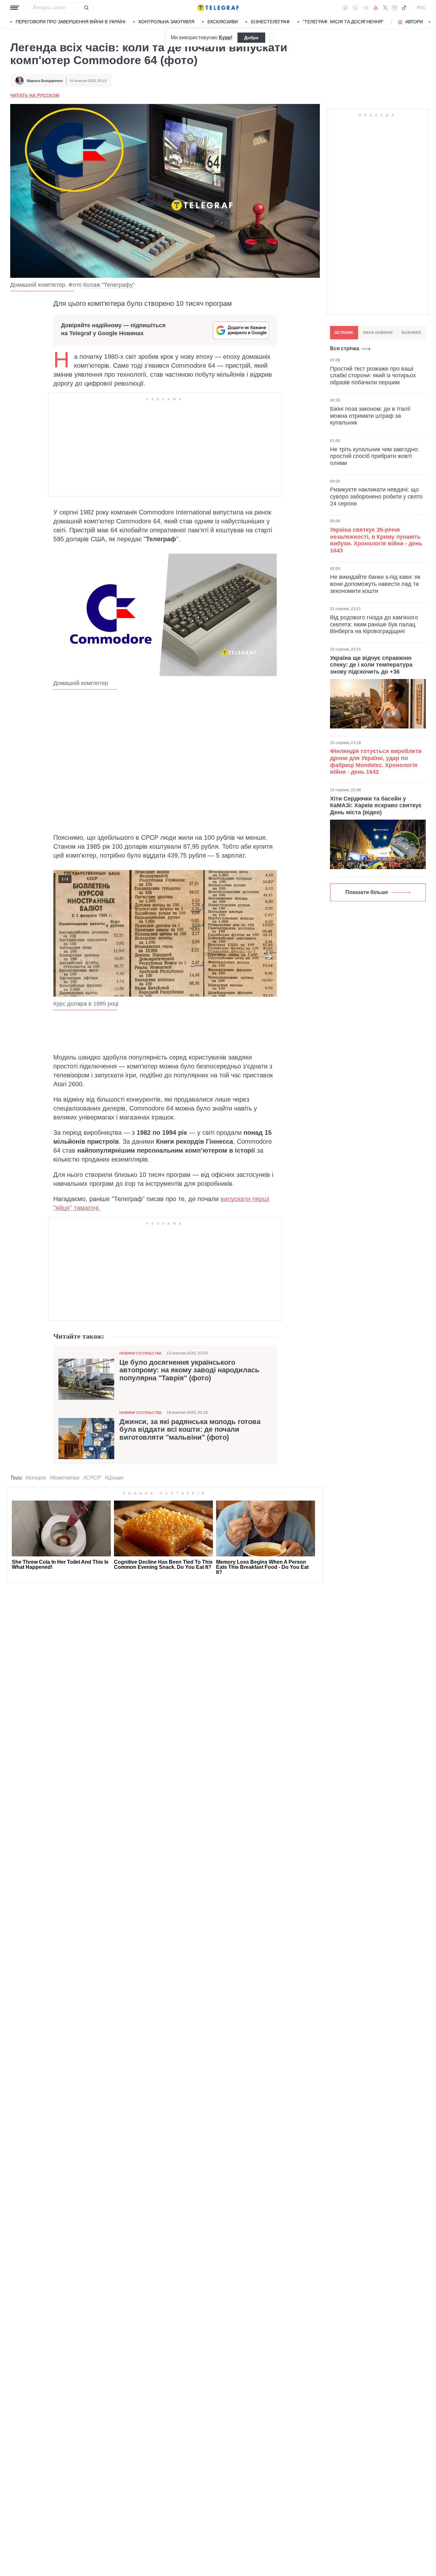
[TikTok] (404, 8)
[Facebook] (345, 8)
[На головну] (218, 8)
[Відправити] (86, 8)
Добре (251, 38)
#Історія (36, 1478)
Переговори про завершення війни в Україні (71, 22)
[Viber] (355, 8)
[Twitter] (385, 8)
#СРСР (92, 1478)
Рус (421, 8)
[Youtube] (376, 8)
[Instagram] (394, 8)
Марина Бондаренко (45, 81)
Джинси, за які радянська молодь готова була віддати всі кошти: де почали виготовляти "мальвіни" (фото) (190, 1429)
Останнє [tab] (344, 333)
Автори (414, 22)
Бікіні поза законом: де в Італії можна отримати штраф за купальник (370, 416)
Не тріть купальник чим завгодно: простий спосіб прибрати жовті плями (375, 456)
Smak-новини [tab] (378, 333)
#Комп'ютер (65, 1478)
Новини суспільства (140, 1353)
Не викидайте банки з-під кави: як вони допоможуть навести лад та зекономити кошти (375, 584)
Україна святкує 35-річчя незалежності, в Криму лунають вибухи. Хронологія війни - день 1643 (376, 540)
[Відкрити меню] (15, 8)
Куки (225, 37)
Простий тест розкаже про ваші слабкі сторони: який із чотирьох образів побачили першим (373, 375)
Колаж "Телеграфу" (109, 285)
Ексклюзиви (223, 22)
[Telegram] (366, 8)
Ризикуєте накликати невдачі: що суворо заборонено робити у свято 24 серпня (376, 496)
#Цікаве (114, 1478)
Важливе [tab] (411, 333)
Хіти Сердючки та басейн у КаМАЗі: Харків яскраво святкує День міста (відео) (376, 805)
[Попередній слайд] (62, 956)
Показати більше (367, 892)
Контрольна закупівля (166, 22)
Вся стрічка (345, 348)
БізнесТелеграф (270, 22)
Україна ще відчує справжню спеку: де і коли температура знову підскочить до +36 (371, 665)
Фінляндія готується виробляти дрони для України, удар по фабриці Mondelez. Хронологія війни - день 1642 (376, 761)
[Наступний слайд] (430, 22)
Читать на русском (35, 95)
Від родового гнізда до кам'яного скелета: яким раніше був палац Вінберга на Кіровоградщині (374, 624)
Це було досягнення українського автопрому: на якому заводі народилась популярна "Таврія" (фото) (189, 1370)
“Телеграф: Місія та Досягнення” (343, 22)
